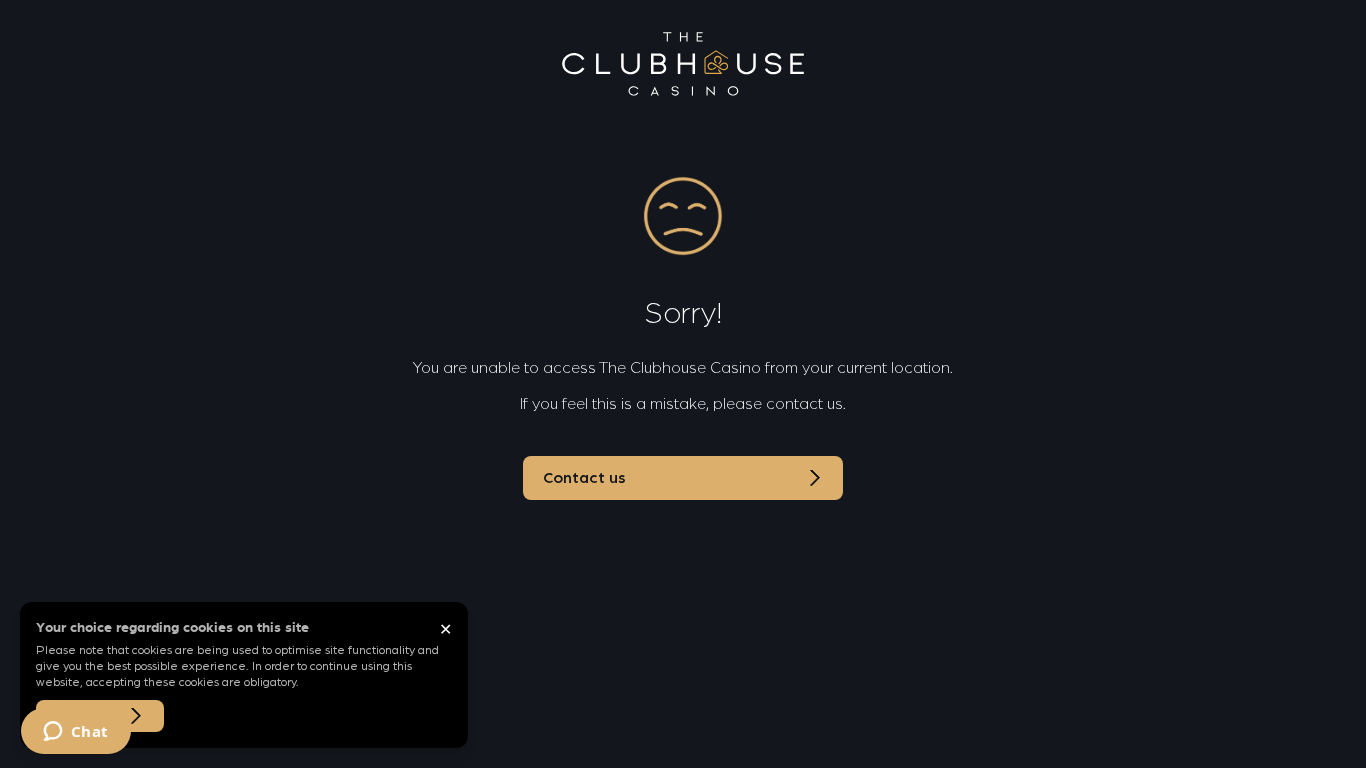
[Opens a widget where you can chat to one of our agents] (75, 733)
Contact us (584, 478)
